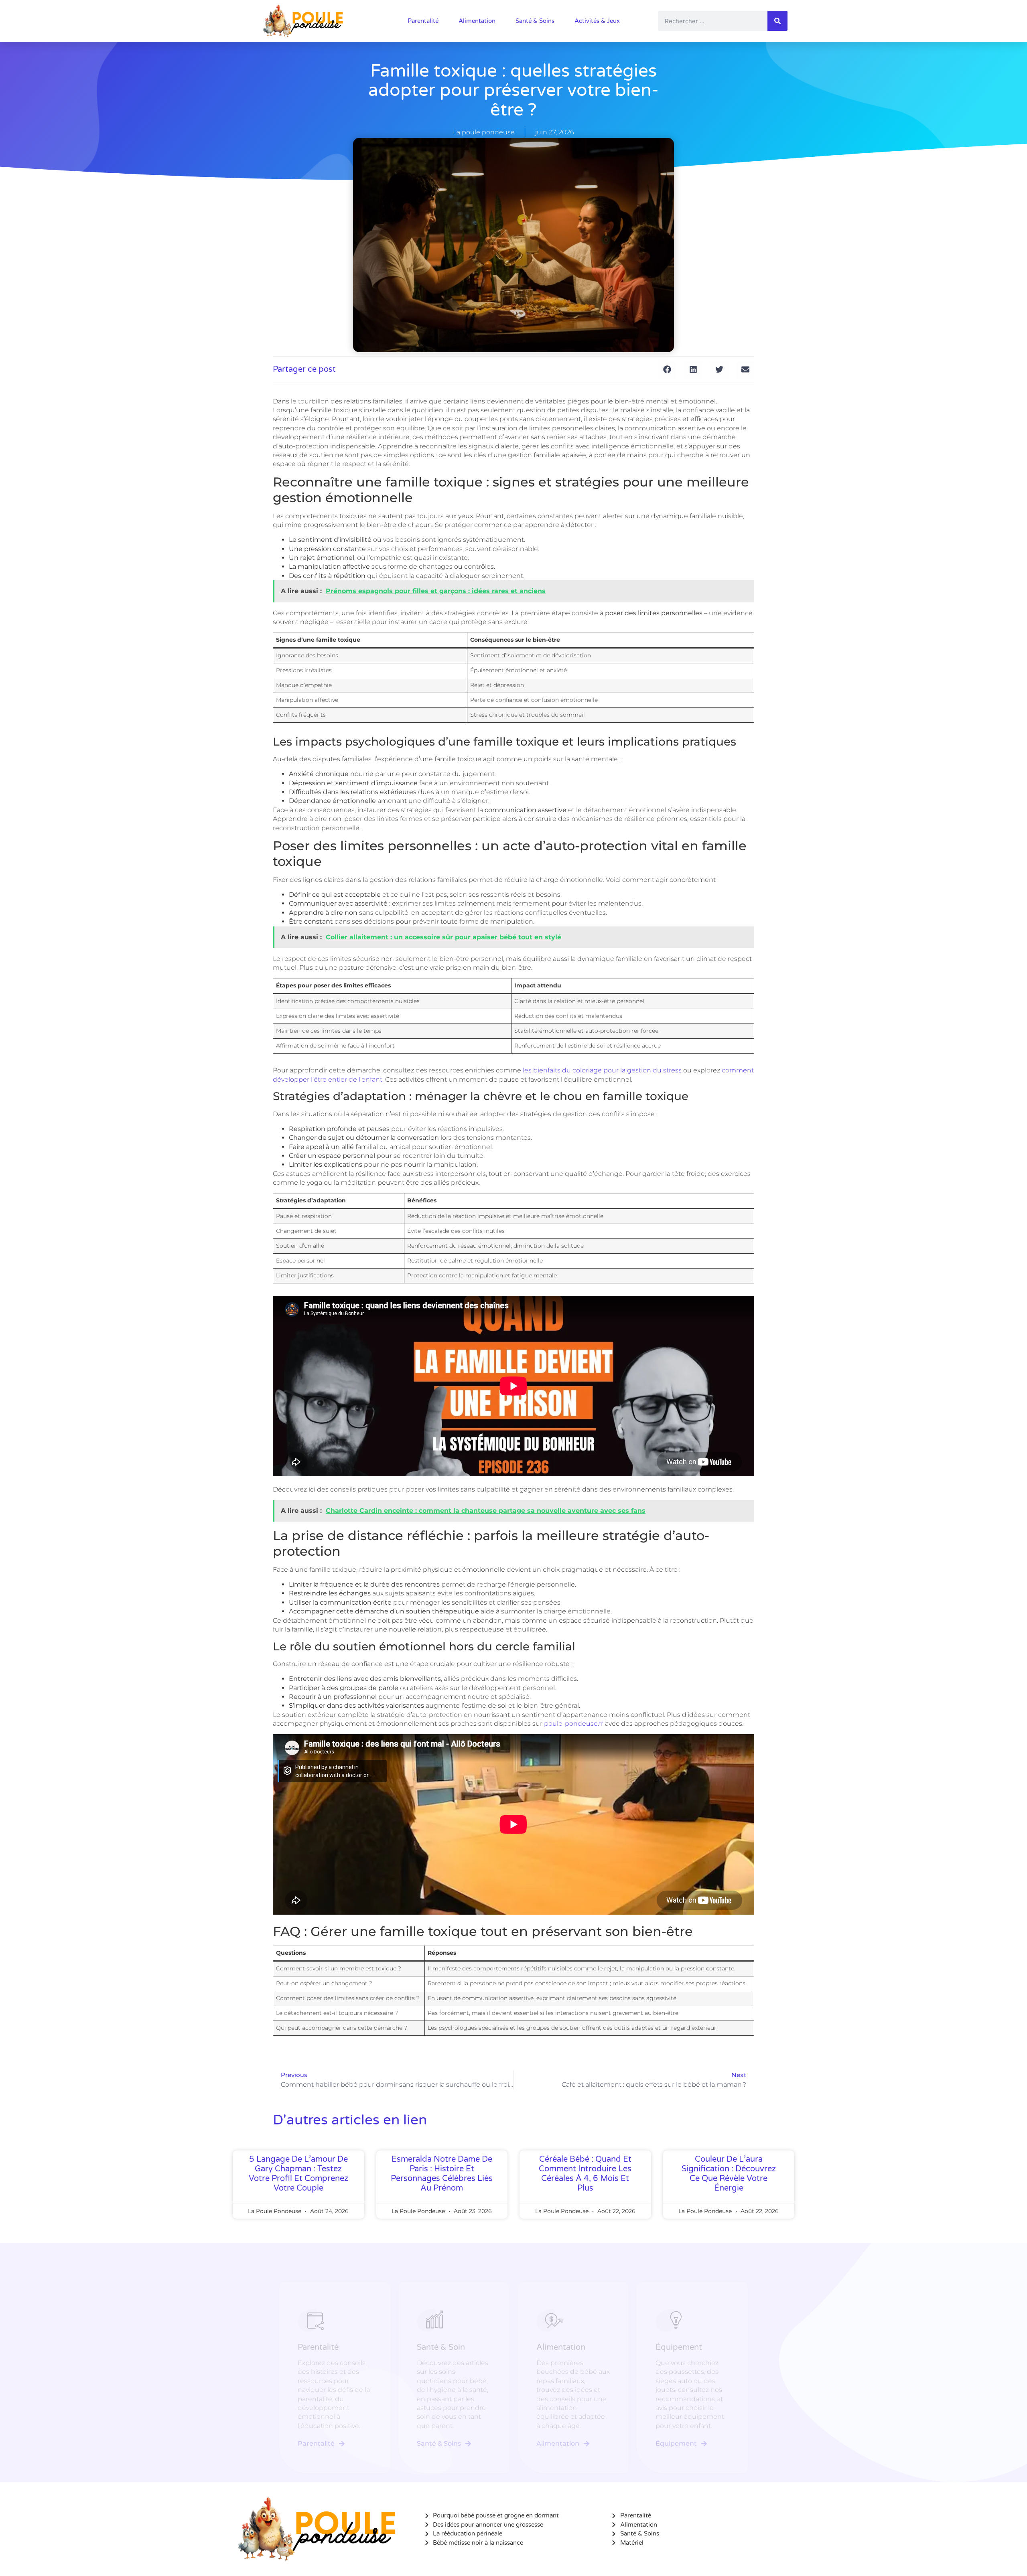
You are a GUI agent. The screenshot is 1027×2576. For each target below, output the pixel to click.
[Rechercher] (777, 21)
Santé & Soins (535, 21)
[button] (667, 370)
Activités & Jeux (597, 21)
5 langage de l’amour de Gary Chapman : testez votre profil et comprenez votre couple (298, 2174)
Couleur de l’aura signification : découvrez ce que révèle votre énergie (729, 2174)
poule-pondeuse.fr (574, 1724)
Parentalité (423, 21)
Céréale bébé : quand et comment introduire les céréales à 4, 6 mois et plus (585, 2174)
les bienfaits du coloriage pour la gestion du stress (602, 1070)
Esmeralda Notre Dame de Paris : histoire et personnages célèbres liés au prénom (442, 2174)
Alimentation (477, 21)
